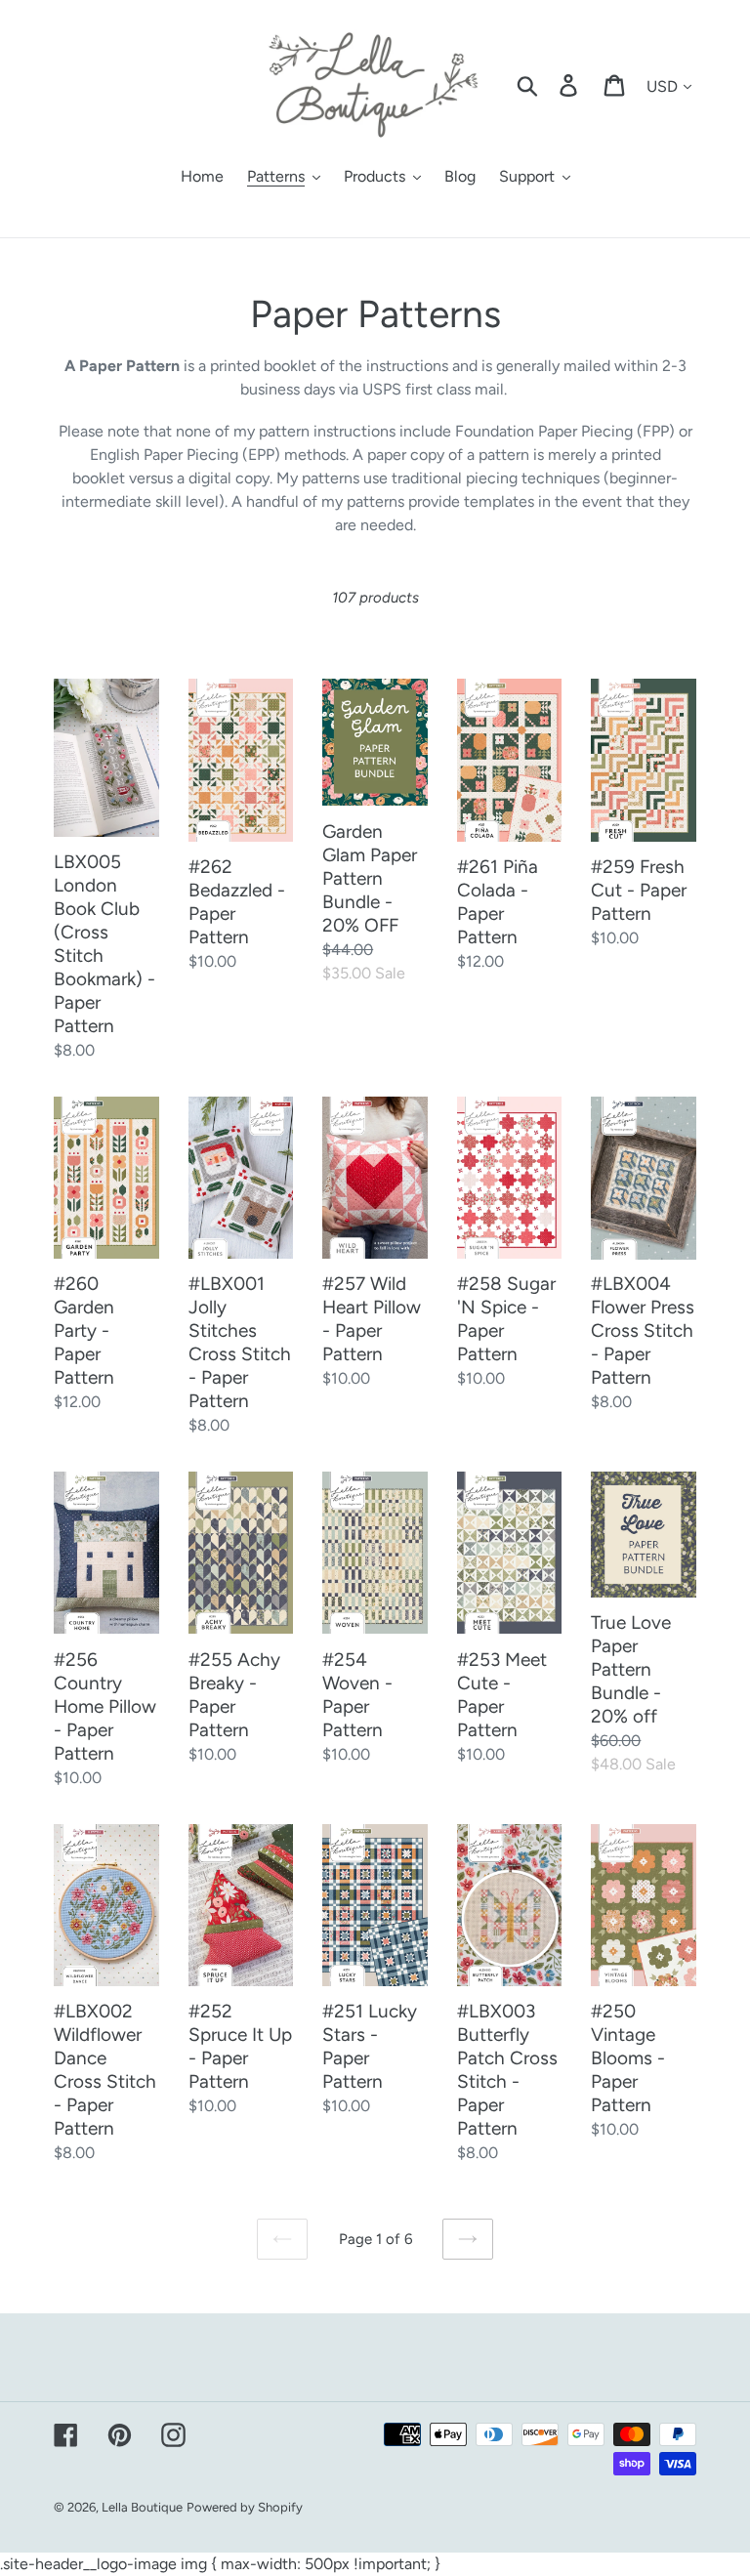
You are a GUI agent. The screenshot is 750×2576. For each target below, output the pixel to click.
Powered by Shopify (245, 2507)
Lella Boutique (142, 2507)
